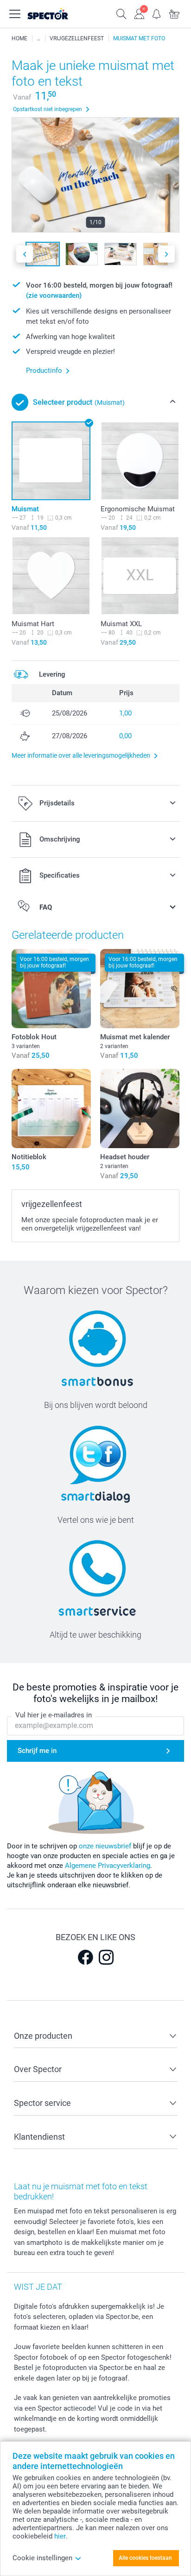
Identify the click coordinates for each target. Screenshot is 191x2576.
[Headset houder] (140, 1109)
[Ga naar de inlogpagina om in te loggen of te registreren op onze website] (139, 13)
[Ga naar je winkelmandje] (174, 13)
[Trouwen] (38, 38)
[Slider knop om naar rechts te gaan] (166, 254)
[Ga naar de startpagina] (57, 14)
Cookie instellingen (42, 2558)
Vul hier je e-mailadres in (54, 1715)
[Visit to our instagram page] (106, 1957)
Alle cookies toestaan (145, 2558)
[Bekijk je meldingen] (157, 13)
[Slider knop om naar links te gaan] (25, 254)
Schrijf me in (37, 1751)
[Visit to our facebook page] (85, 1957)
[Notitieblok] (51, 1109)
